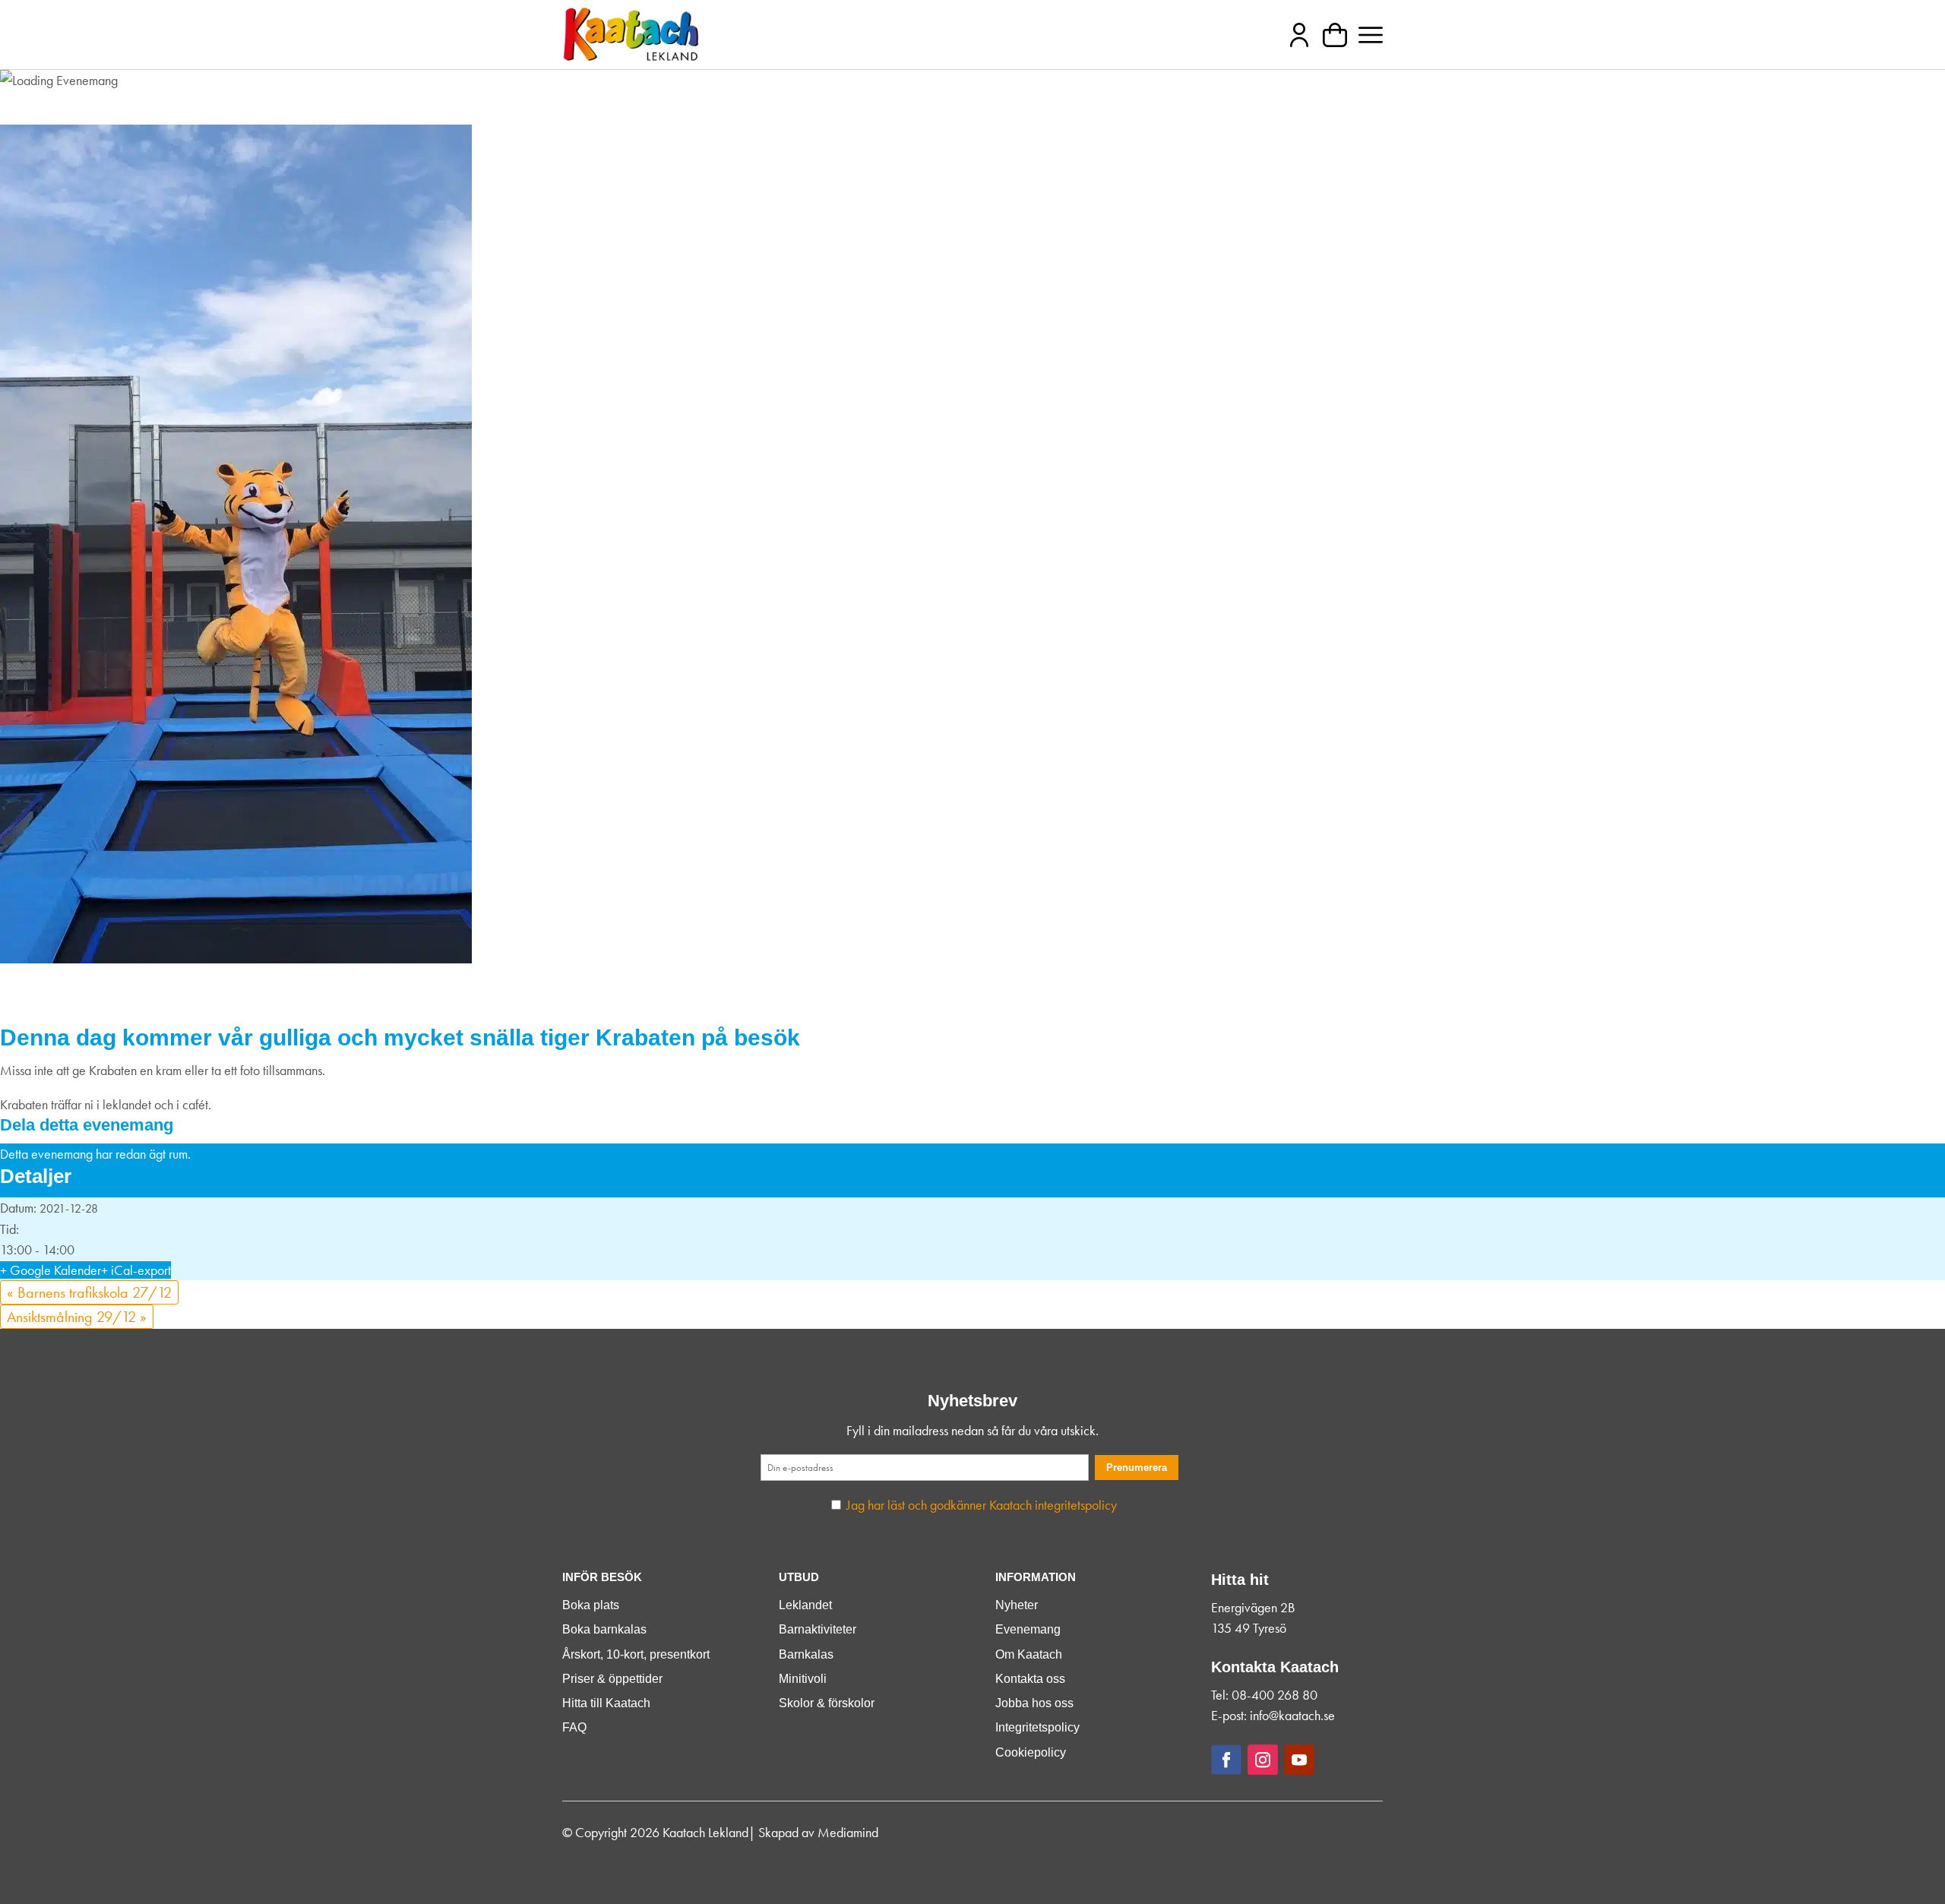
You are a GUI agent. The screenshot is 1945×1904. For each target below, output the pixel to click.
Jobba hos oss (1034, 1703)
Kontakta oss (1030, 1679)
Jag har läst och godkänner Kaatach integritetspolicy (982, 1505)
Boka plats (591, 1605)
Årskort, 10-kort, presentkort (636, 1654)
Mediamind (848, 1832)
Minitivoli (803, 1679)
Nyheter (1017, 1605)
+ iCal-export (136, 1270)
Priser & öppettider (612, 1679)
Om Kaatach (1029, 1654)
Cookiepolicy (1031, 1752)
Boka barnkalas (604, 1629)
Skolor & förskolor (827, 1703)
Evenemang (1028, 1629)
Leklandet (805, 1605)
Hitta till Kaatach (606, 1703)
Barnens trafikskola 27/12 (89, 1292)
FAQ (574, 1727)
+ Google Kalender (51, 1270)
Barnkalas (806, 1654)
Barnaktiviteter (818, 1629)
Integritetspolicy (1037, 1727)
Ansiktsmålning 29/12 (77, 1317)
